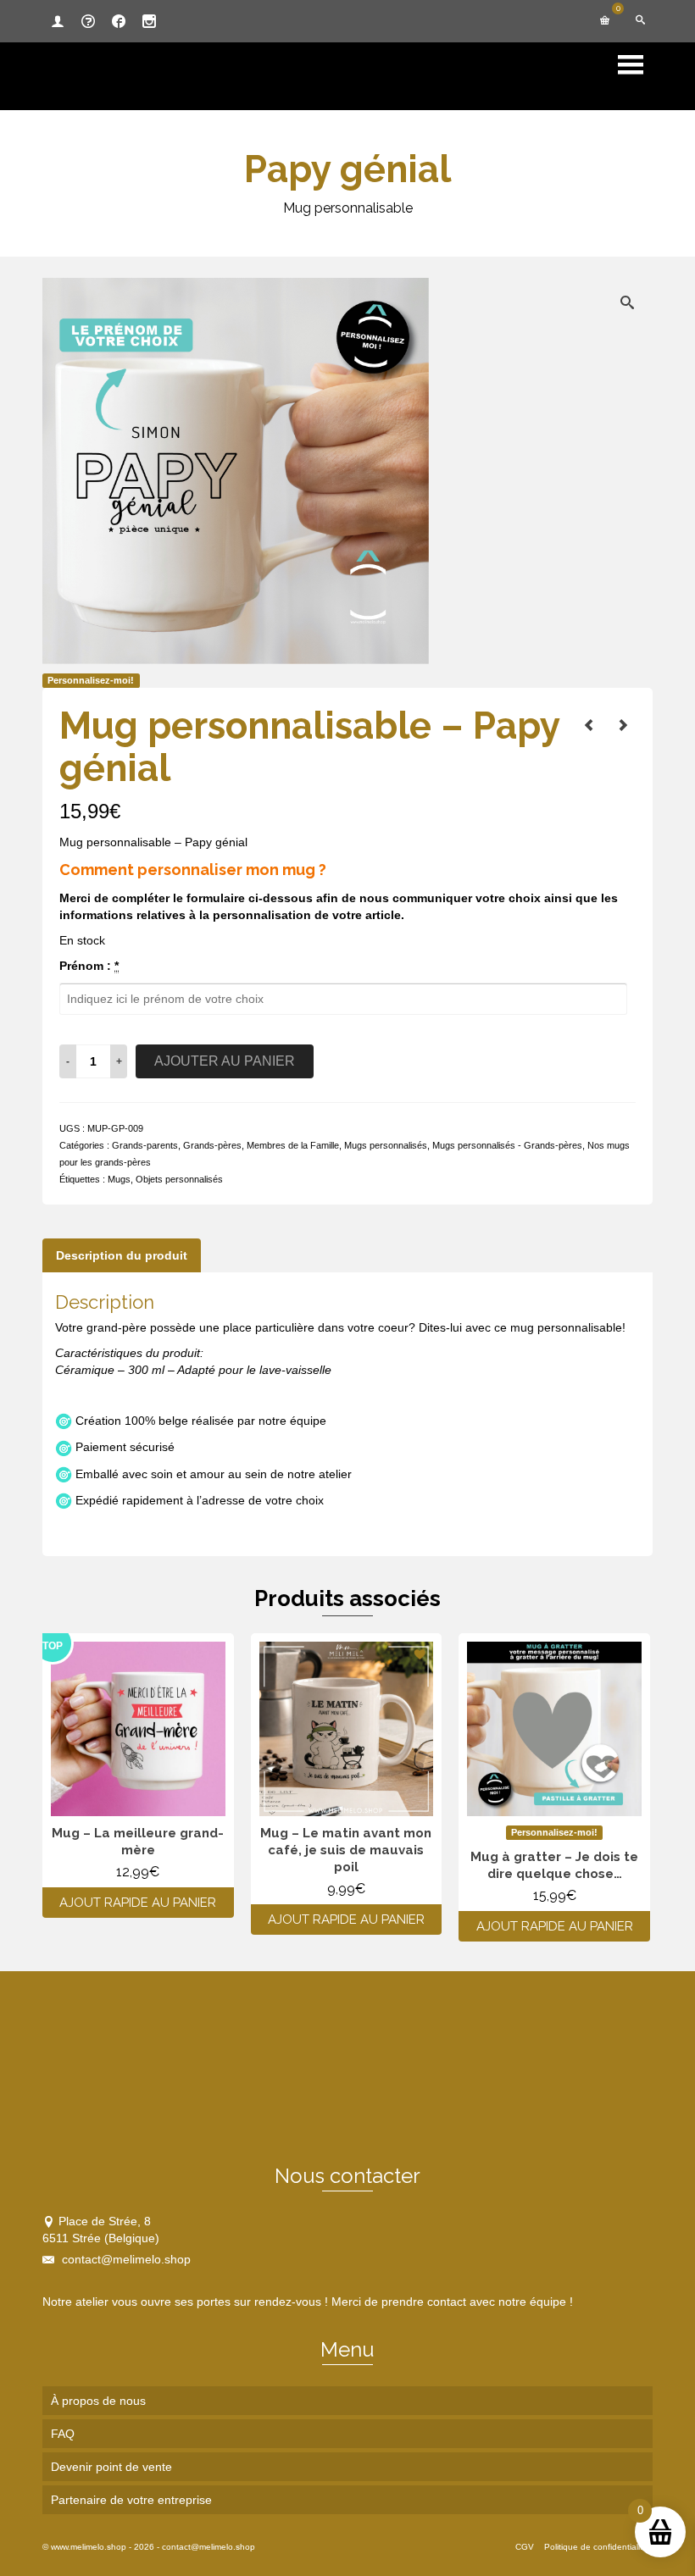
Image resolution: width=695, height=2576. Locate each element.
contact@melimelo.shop (125, 2259)
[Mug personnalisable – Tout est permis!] (623, 725)
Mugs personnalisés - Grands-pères (507, 1145)
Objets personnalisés (179, 1179)
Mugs (119, 1179)
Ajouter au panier (225, 1061)
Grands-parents (145, 1145)
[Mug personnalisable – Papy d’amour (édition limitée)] (589, 725)
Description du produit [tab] (122, 1255)
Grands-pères (212, 1145)
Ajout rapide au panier (138, 1903)
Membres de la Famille (293, 1145)
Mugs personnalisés (386, 1145)
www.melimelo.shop (89, 2547)
